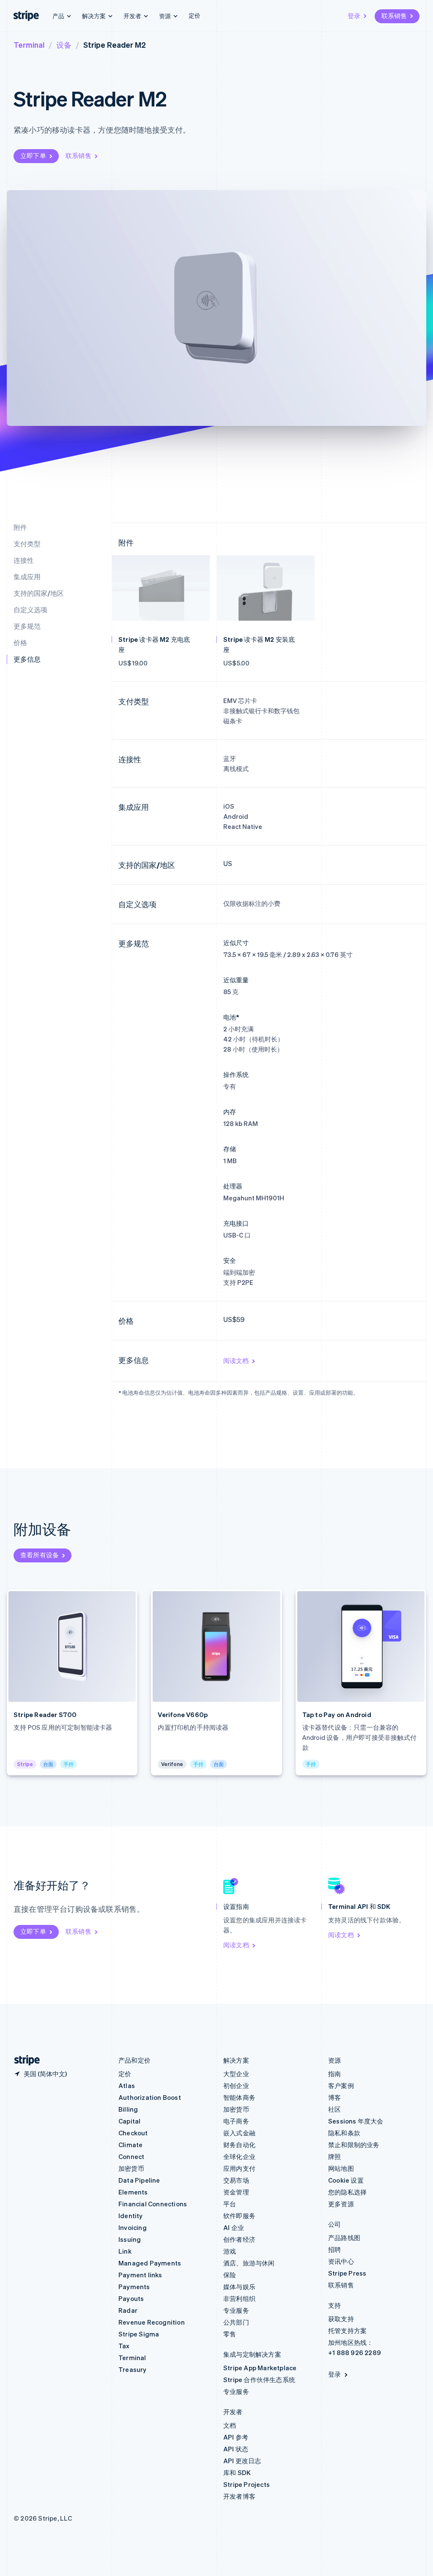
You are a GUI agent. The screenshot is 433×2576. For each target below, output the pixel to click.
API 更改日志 (242, 2461)
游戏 (230, 2251)
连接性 (24, 560)
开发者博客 (239, 2496)
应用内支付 (239, 2168)
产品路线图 (344, 2238)
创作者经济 (239, 2239)
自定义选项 (30, 609)
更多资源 (341, 2204)
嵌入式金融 (239, 2133)
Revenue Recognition (152, 2322)
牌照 (334, 2156)
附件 (20, 527)
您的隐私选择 (347, 2192)
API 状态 (236, 2449)
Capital (129, 2121)
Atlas (127, 2085)
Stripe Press (347, 2273)
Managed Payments (150, 2263)
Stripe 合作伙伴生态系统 (259, 2380)
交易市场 (236, 2180)
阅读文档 (236, 1360)
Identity (131, 2216)
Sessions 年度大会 (356, 2121)
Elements (133, 2192)
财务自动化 (239, 2145)
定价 (195, 15)
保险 (230, 2275)
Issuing (130, 2239)
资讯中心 (341, 2261)
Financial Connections (153, 2204)
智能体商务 (239, 2097)
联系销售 (394, 16)
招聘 (334, 2249)
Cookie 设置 (346, 2180)
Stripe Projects (247, 2484)
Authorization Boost (150, 2097)
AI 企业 (234, 2227)
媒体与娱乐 (239, 2287)
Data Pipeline (139, 2180)
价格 (20, 642)
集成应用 (27, 577)
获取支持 (341, 2319)
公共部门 (236, 2322)
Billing (128, 2109)
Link (125, 2251)
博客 (334, 2097)
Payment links (140, 2275)
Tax (124, 2346)
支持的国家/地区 (39, 593)
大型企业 (236, 2074)
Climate (130, 2145)
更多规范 (27, 626)
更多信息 (27, 659)
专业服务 (236, 2310)
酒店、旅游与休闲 (249, 2263)
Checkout (133, 2133)
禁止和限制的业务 (354, 2145)
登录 (354, 16)
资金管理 (236, 2192)
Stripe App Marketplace (260, 2368)
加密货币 (131, 2168)
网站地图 (341, 2168)
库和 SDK (237, 2472)
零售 (230, 2334)
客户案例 (341, 2085)
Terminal (29, 45)
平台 (230, 2204)
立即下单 (33, 155)
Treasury (133, 2369)
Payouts (131, 2298)
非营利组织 (239, 2298)
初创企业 (236, 2085)
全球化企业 (239, 2156)
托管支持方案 (347, 2331)
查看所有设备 (40, 1555)
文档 (230, 2425)
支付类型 (27, 544)
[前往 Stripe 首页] (24, 2060)
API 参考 (236, 2437)
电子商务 (236, 2121)
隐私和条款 (344, 2133)
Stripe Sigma (139, 2334)
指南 (334, 2074)
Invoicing (133, 2227)
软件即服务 (239, 2216)
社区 (334, 2109)
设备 (64, 45)
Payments (134, 2287)
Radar (128, 2310)
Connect (131, 2156)
